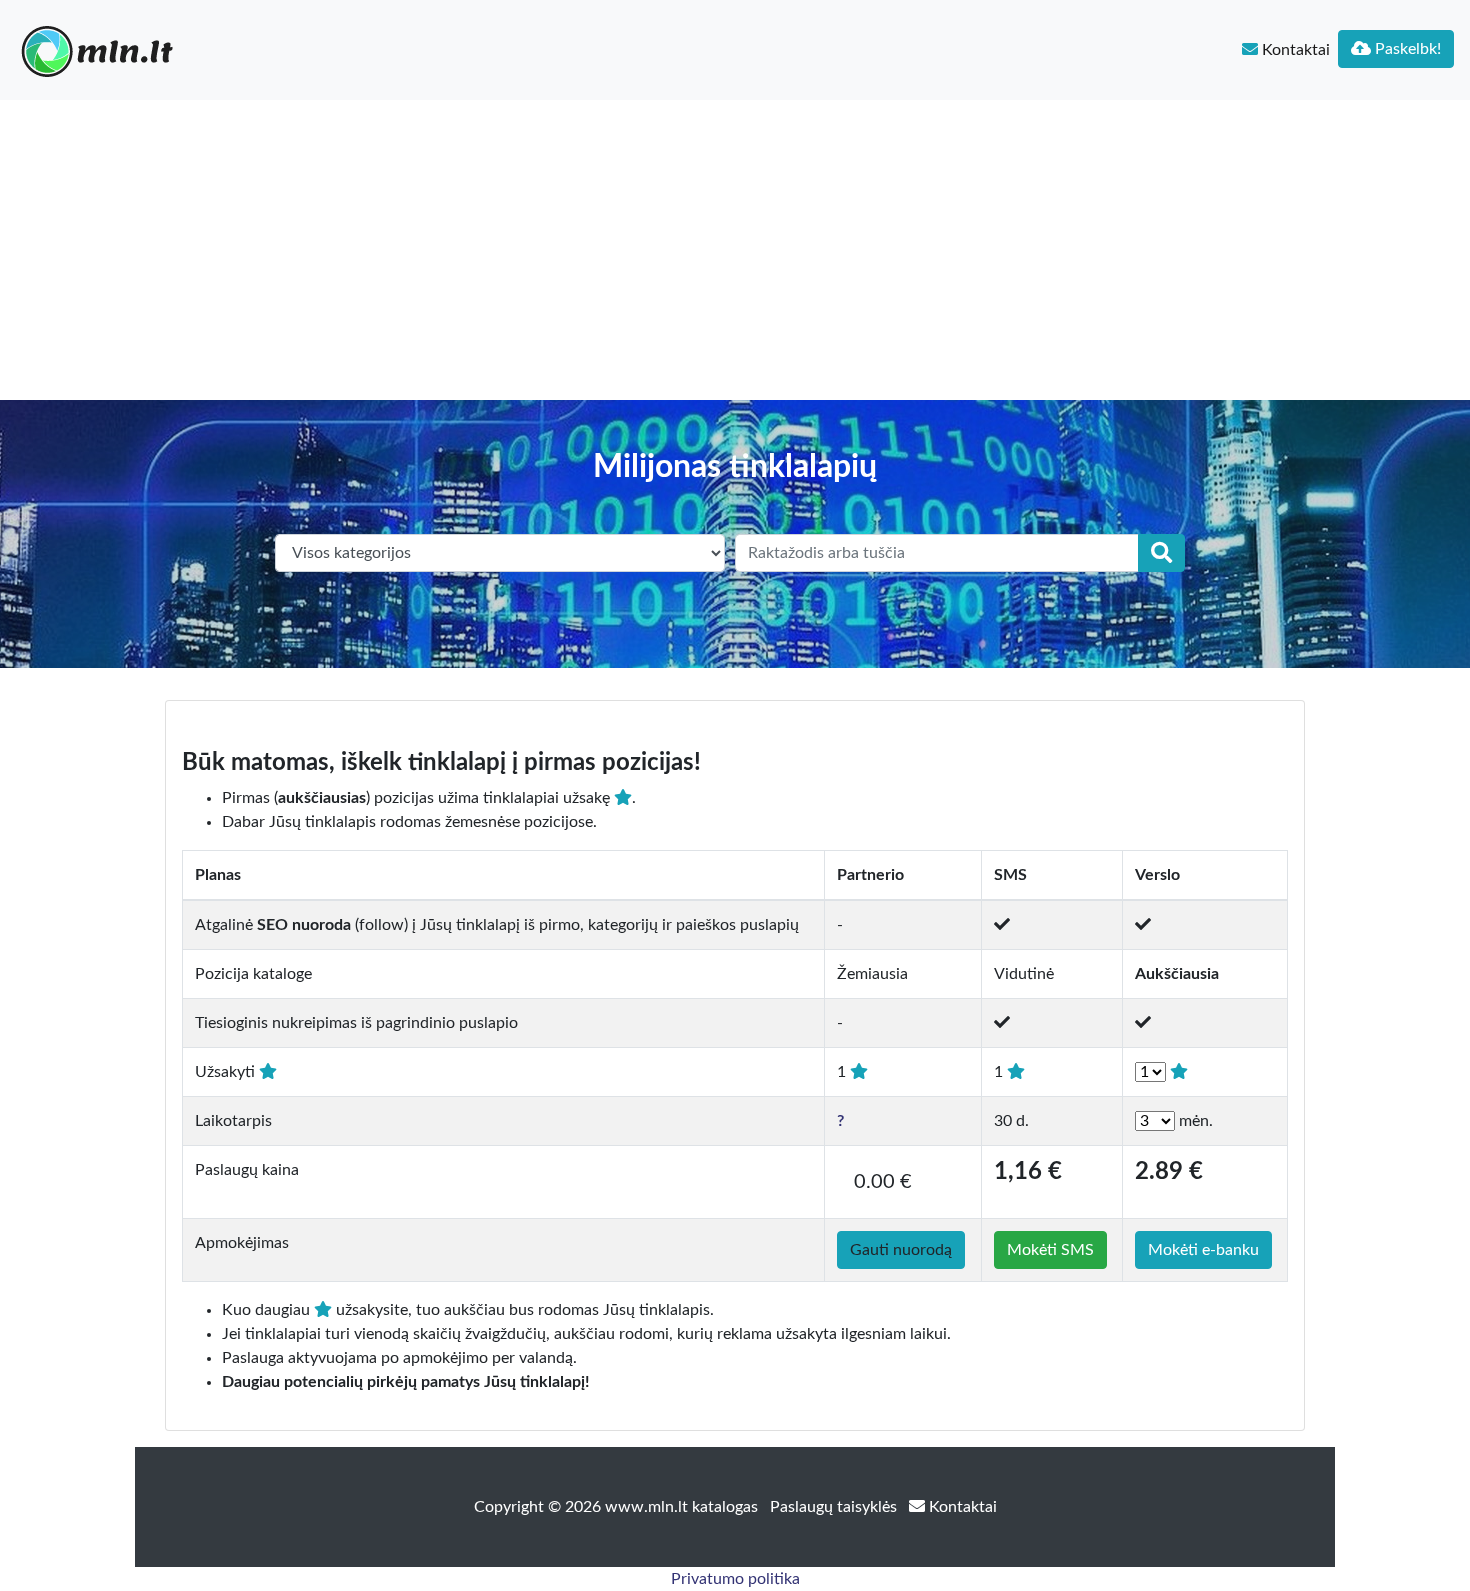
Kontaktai (1294, 50)
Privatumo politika (735, 1579)
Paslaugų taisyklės (835, 1507)
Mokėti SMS (1050, 1250)
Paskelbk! (1406, 49)
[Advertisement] (735, 250)
